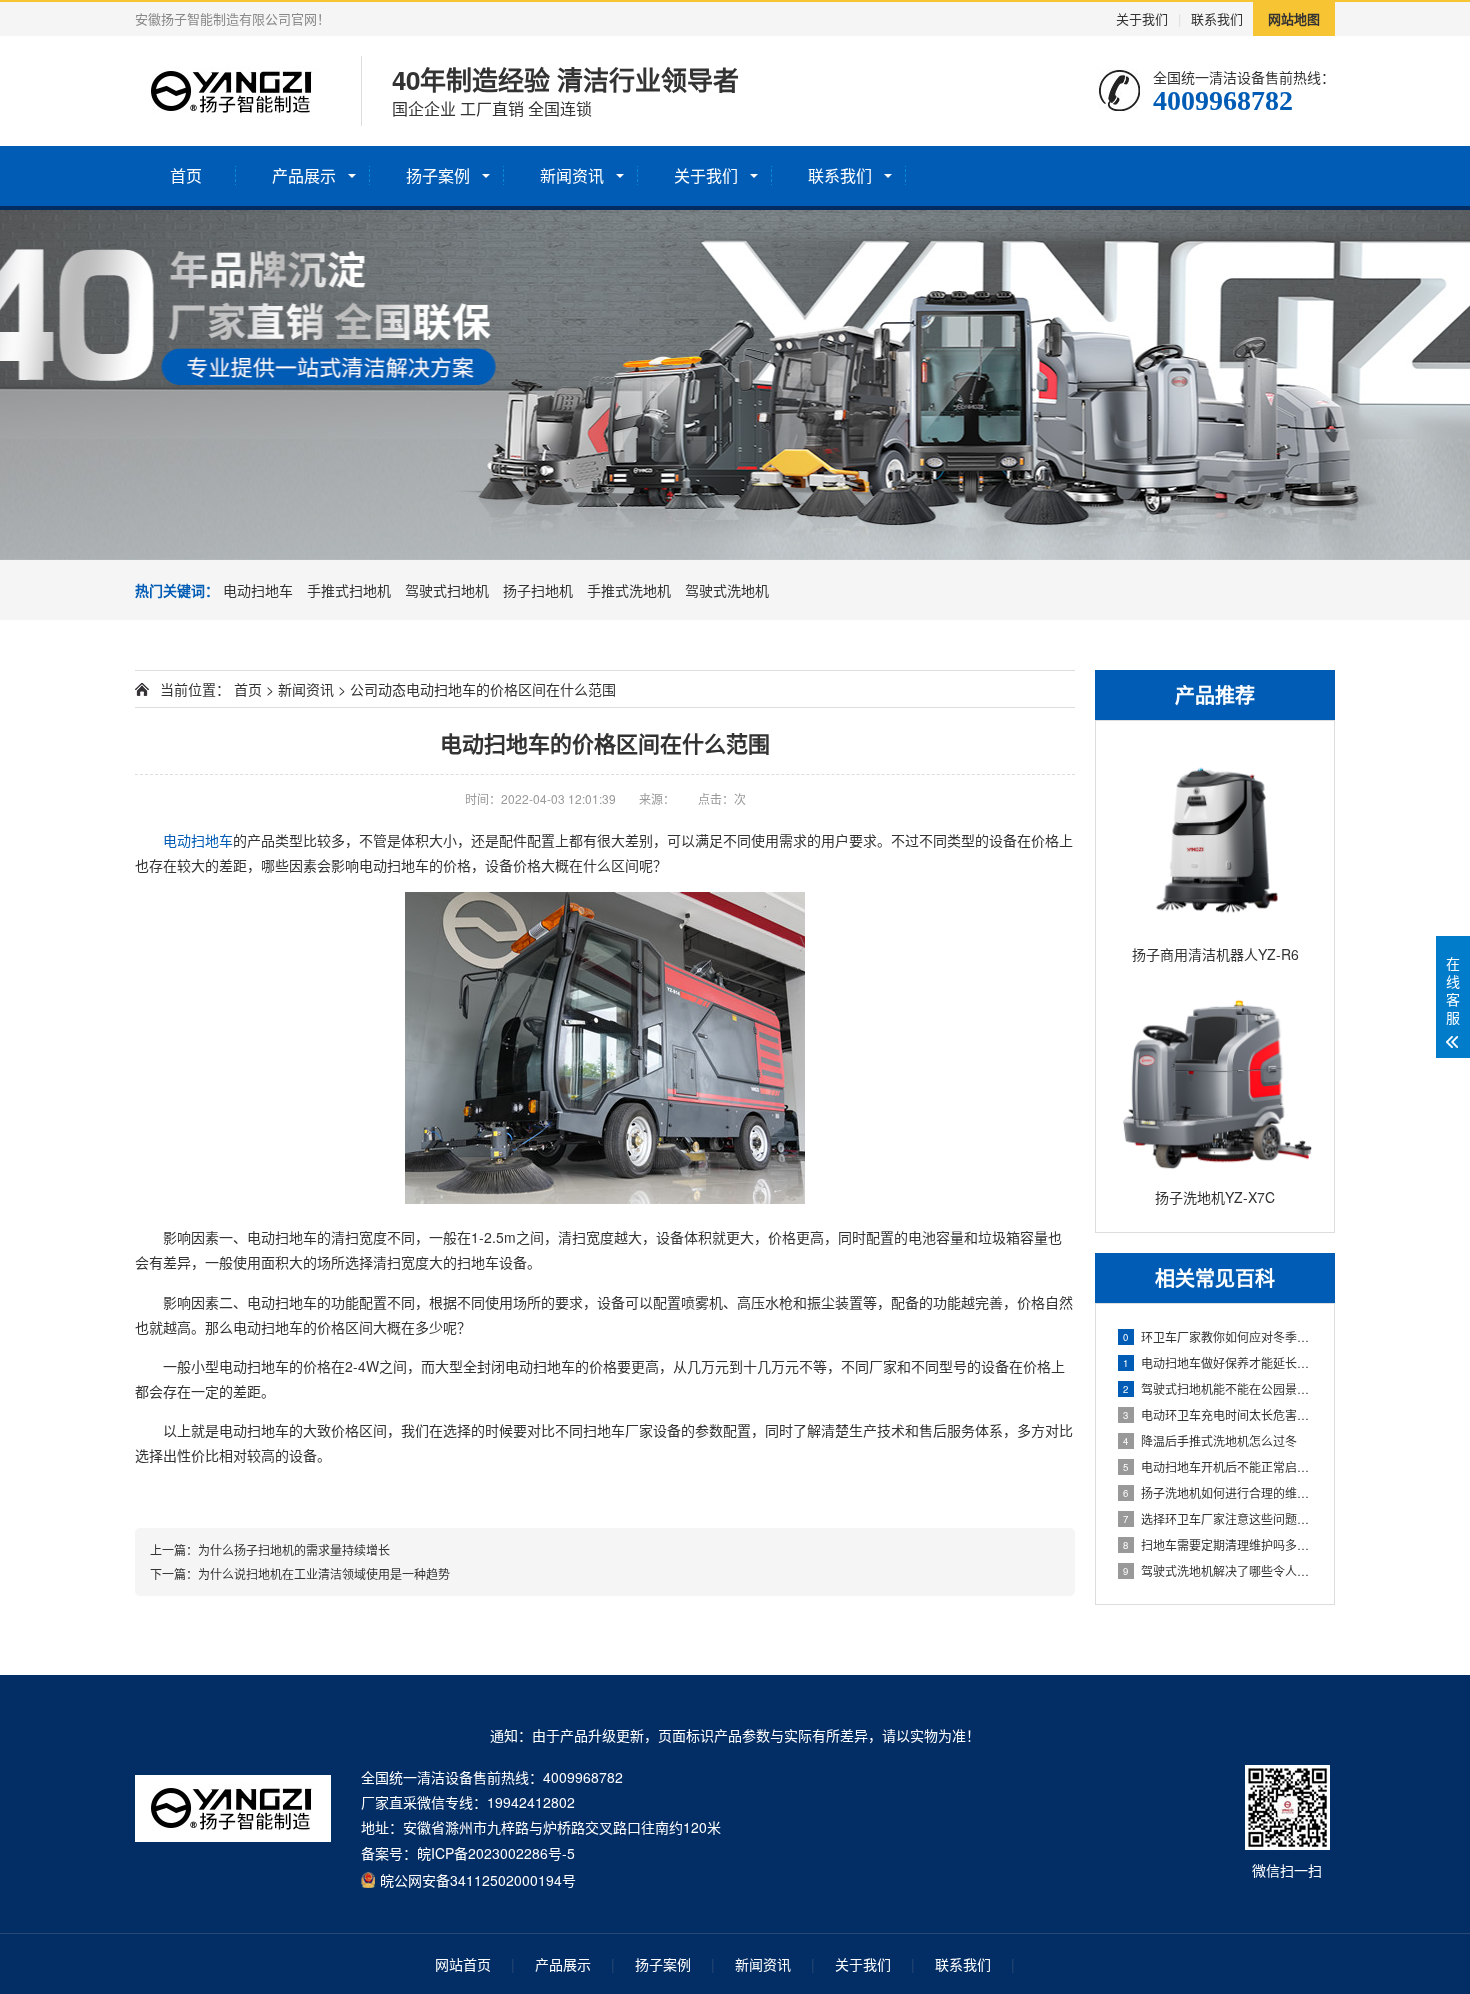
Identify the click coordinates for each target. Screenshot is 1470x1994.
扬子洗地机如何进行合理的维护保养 (1218, 1492)
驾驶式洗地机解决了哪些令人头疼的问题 (1218, 1570)
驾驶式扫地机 (447, 590)
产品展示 (304, 175)
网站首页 (463, 1964)
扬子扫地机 (538, 590)
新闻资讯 (572, 175)
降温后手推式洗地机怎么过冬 (1210, 1440)
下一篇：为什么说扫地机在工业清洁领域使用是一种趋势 (300, 1573)
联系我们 (1217, 18)
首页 (186, 175)
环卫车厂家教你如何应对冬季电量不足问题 (1218, 1336)
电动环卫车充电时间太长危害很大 (1218, 1414)
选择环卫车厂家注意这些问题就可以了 (1218, 1518)
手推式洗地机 (629, 590)
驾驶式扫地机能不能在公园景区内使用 (1218, 1388)
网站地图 (1294, 18)
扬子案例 (438, 175)
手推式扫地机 (349, 590)
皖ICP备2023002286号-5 (496, 1853)
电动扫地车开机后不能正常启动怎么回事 (1218, 1466)
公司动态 (378, 689)
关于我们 (1142, 18)
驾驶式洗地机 (727, 590)
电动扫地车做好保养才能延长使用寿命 (1218, 1362)
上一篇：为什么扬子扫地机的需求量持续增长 (270, 1549)
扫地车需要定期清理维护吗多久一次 (1218, 1544)
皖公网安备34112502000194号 (478, 1879)
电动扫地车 (258, 590)
